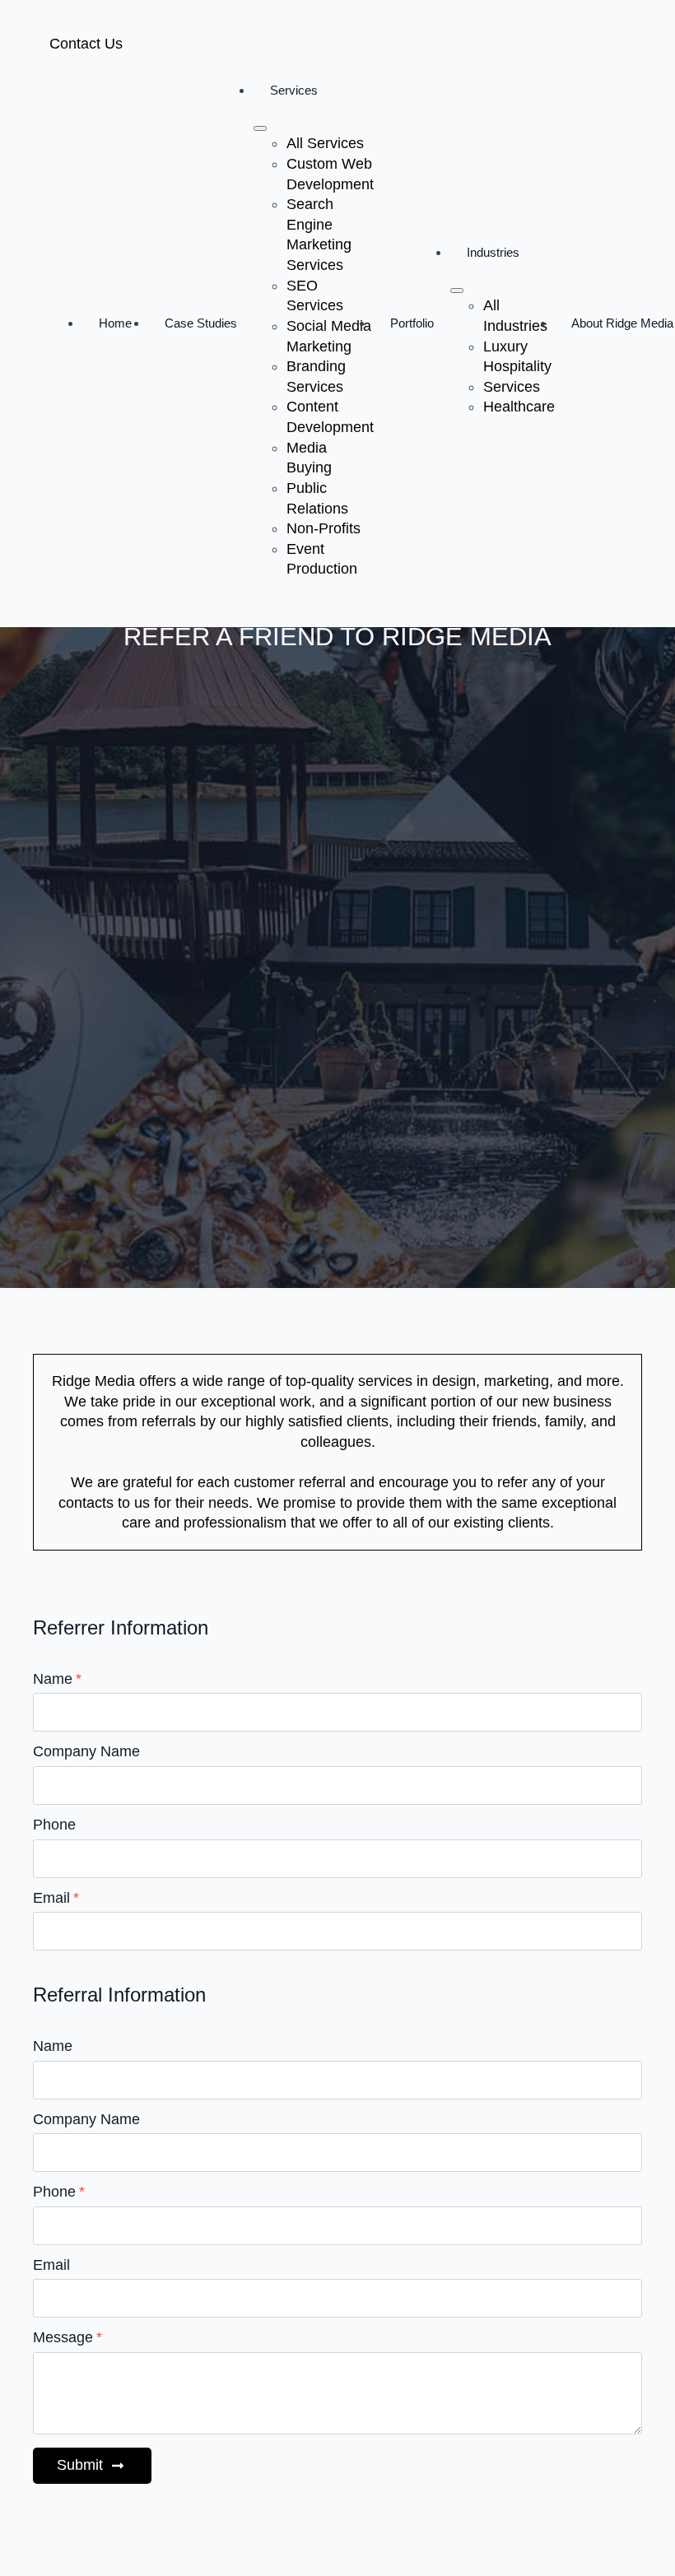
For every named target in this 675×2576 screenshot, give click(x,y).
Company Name (86, 1752)
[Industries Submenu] (457, 291)
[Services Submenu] (260, 128)
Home (115, 323)
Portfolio (412, 323)
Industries (493, 252)
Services (294, 90)
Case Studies (201, 323)
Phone (54, 1825)
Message (67, 2338)
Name (57, 1680)
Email (56, 1899)
